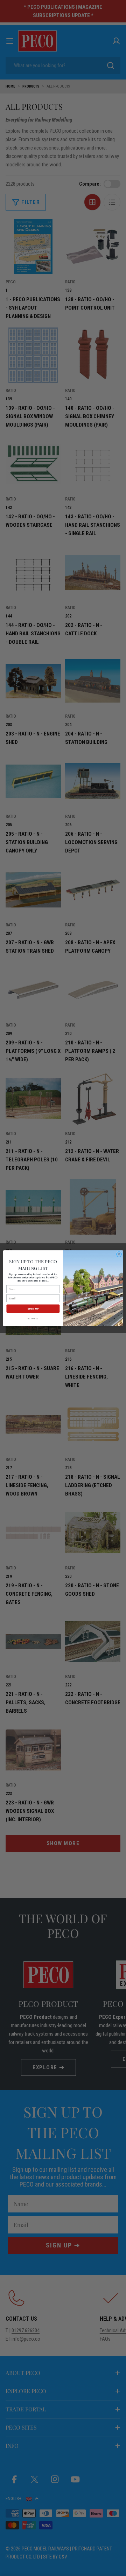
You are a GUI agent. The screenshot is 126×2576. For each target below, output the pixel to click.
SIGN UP (33, 1308)
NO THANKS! (33, 1318)
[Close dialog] (119, 1254)
